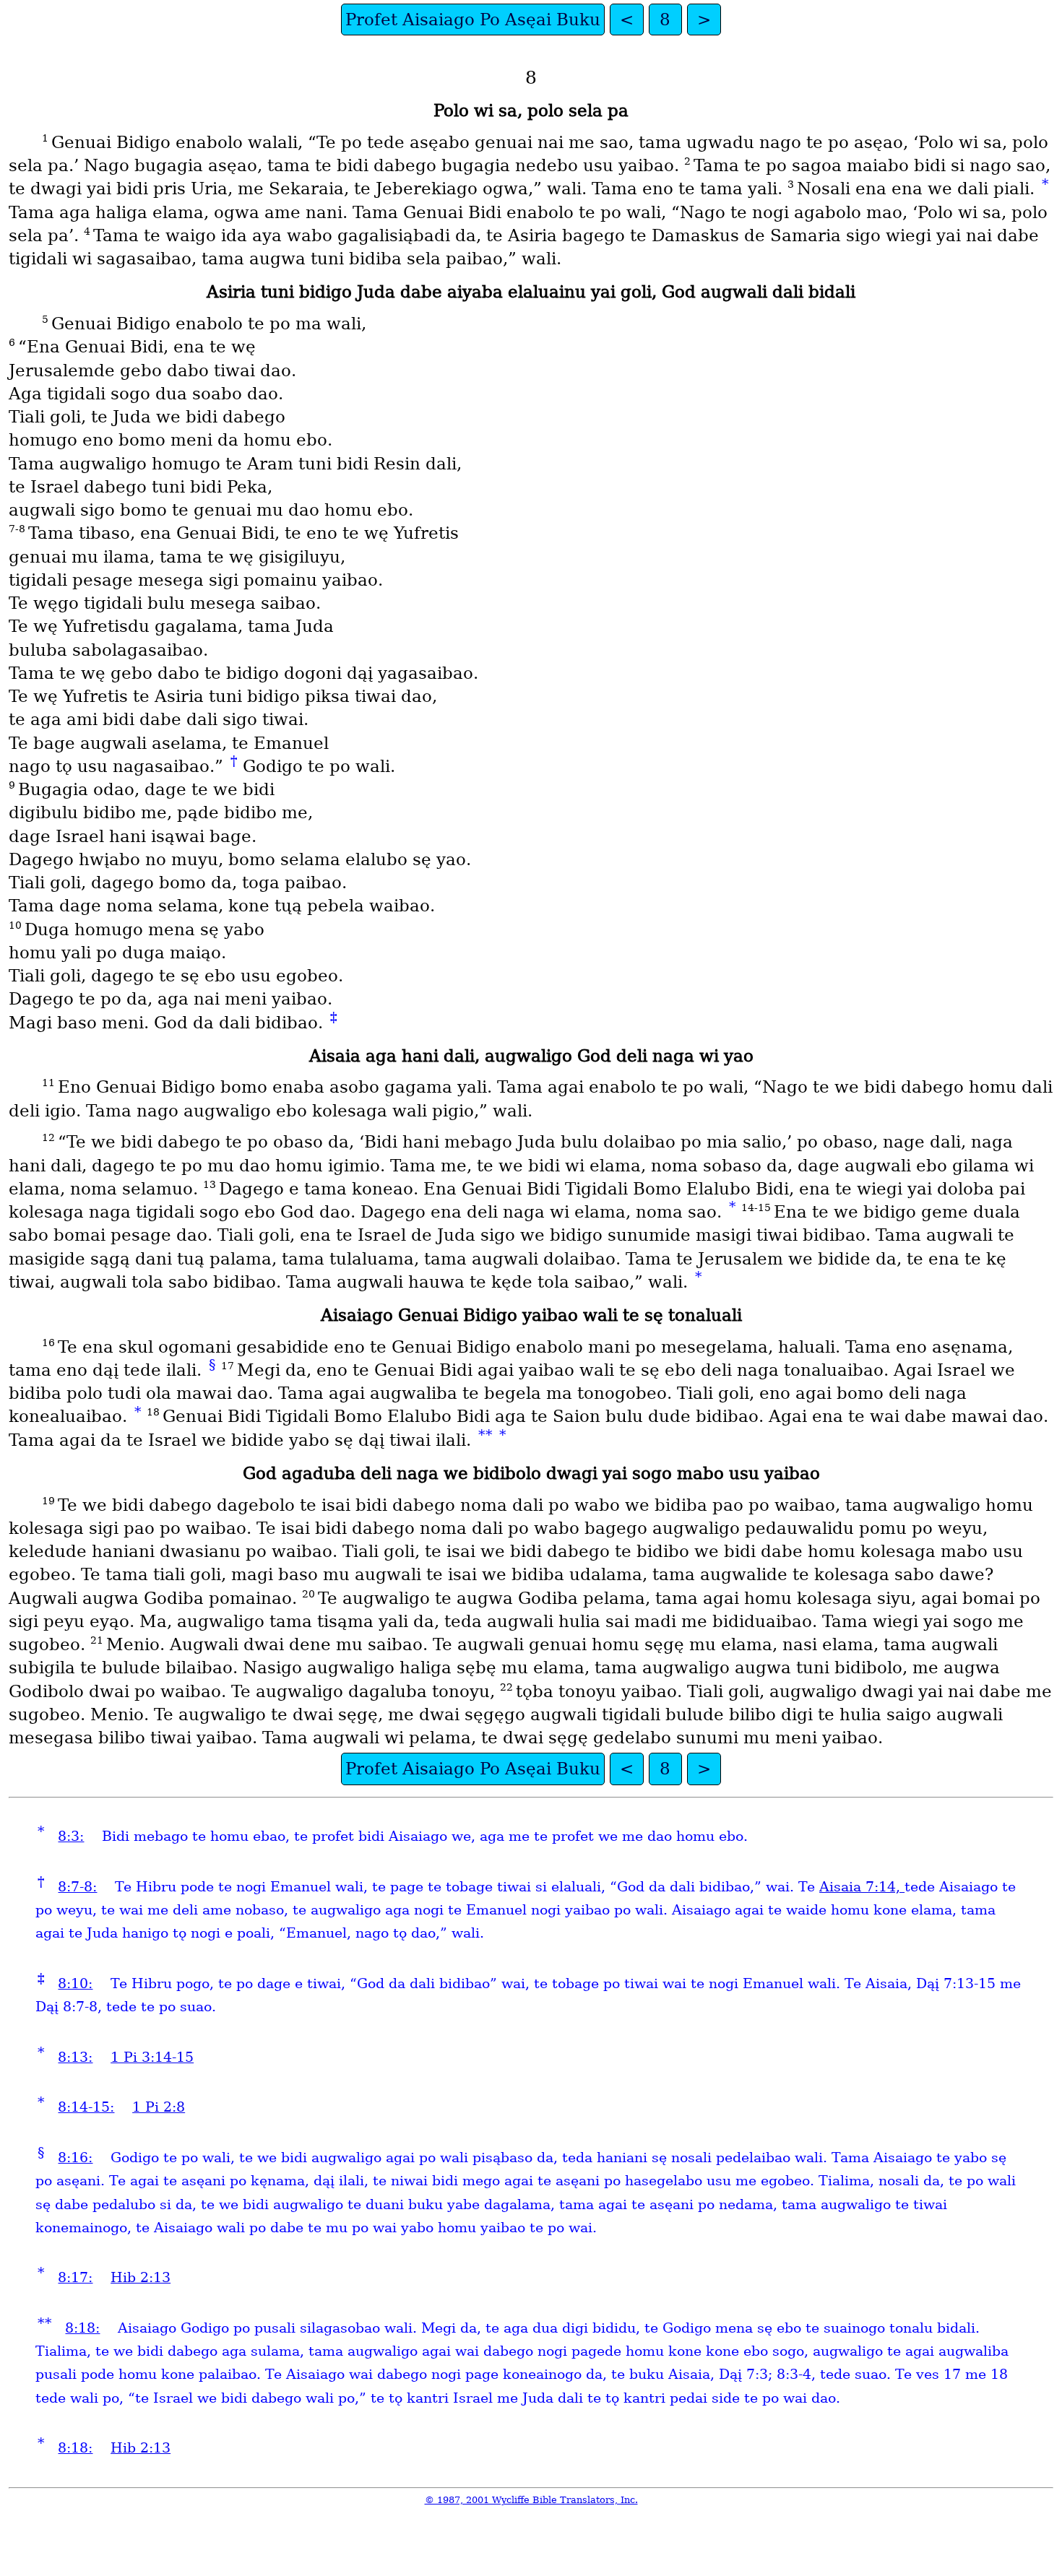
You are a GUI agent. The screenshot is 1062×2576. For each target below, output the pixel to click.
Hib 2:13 (141, 2277)
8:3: (71, 1836)
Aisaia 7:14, (862, 1887)
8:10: (75, 1983)
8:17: (75, 2277)
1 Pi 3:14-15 (152, 2057)
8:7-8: (77, 1887)
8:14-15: (86, 2107)
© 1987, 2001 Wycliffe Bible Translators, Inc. (531, 2500)
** (485, 1435)
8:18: (82, 2328)
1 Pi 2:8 (159, 2107)
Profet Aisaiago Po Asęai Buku (473, 19)
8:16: (75, 2157)
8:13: (75, 2057)
